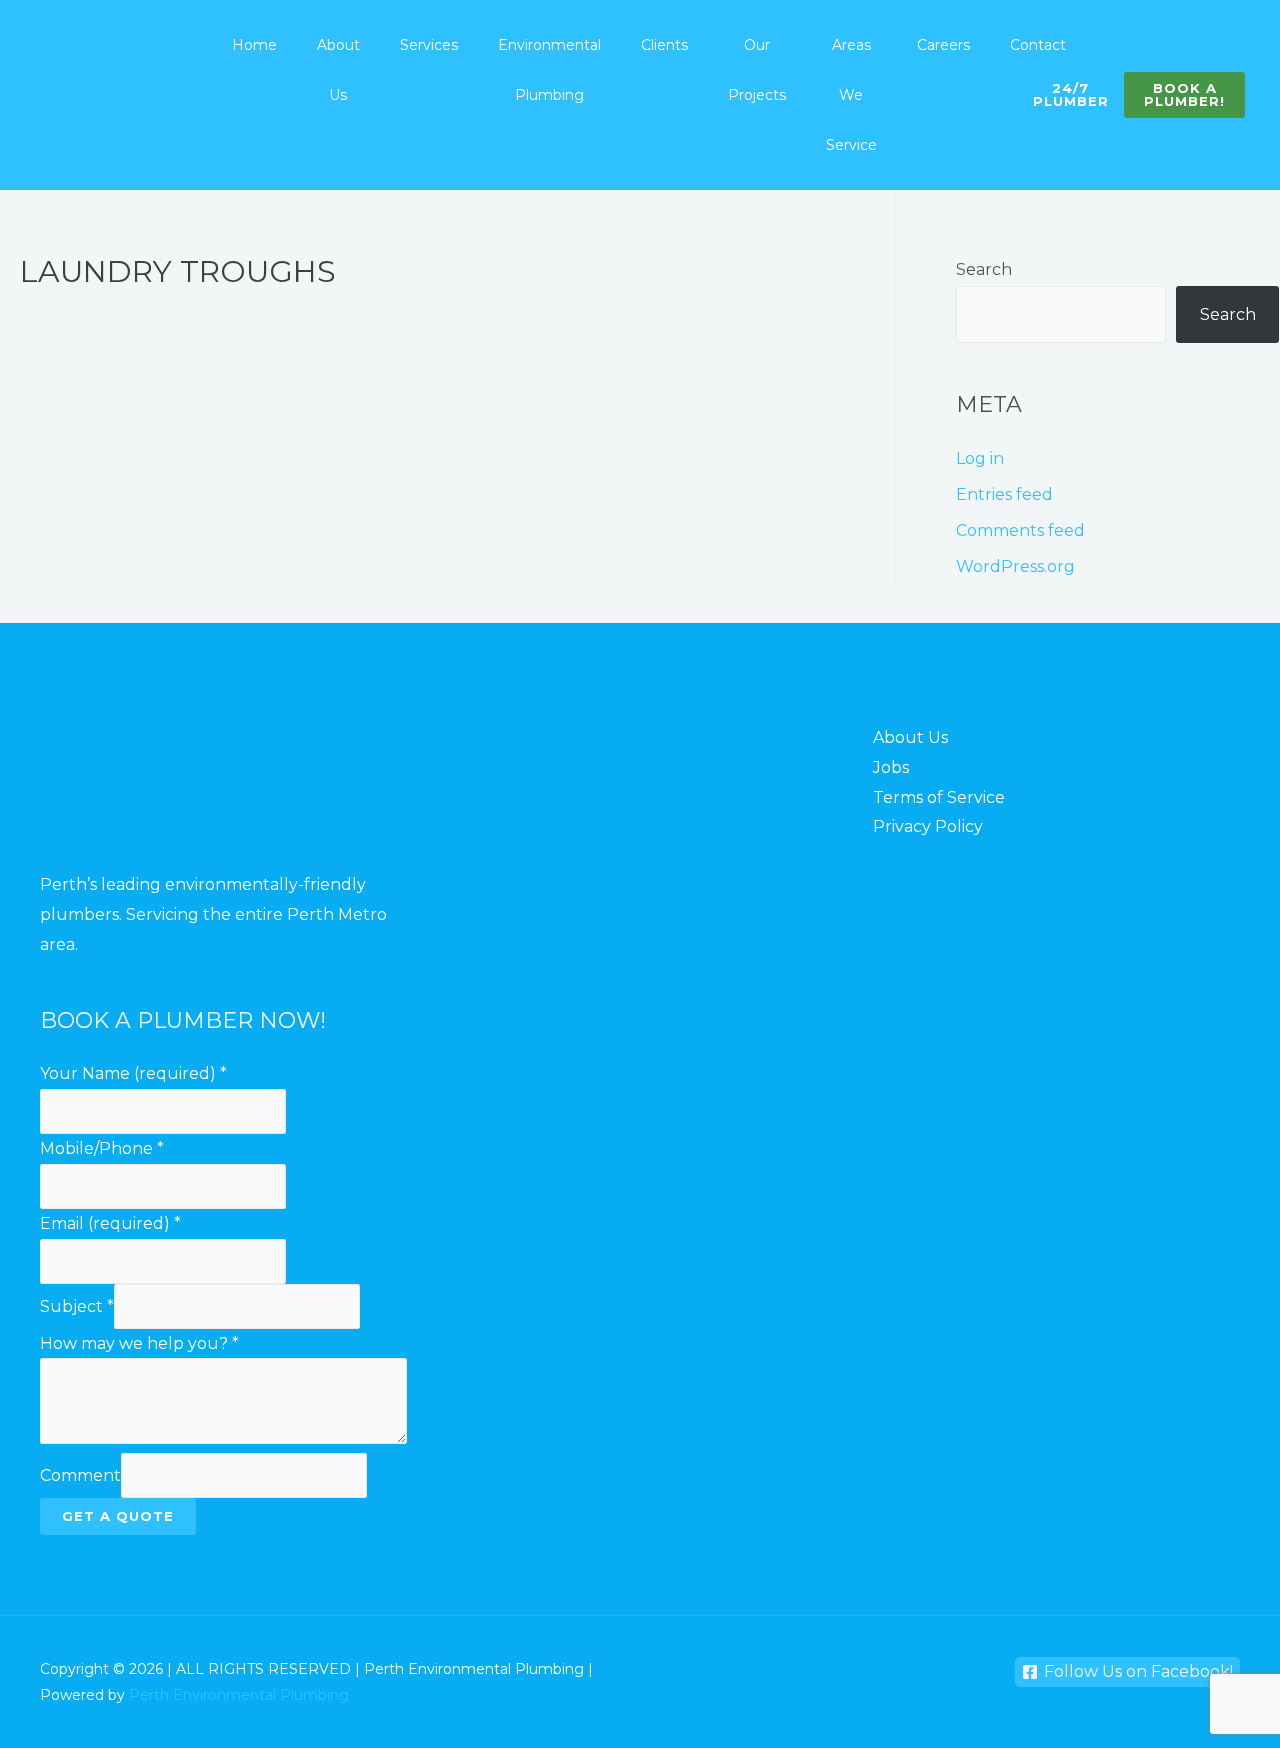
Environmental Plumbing (549, 70)
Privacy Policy (928, 826)
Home (254, 45)
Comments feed (1020, 530)
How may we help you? (139, 1343)
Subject (77, 1306)
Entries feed (1004, 494)
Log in (980, 458)
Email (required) (110, 1223)
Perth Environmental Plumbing (239, 1695)
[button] (1184, 95)
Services (429, 45)
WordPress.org (1015, 566)
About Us (338, 70)
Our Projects (757, 70)
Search (984, 269)
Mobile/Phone (102, 1148)
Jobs (891, 767)
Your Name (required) (133, 1073)
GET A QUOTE (118, 1516)
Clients (664, 45)
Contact (1038, 45)
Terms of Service (939, 797)
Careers (943, 45)
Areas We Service (851, 95)
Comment (80, 1475)
